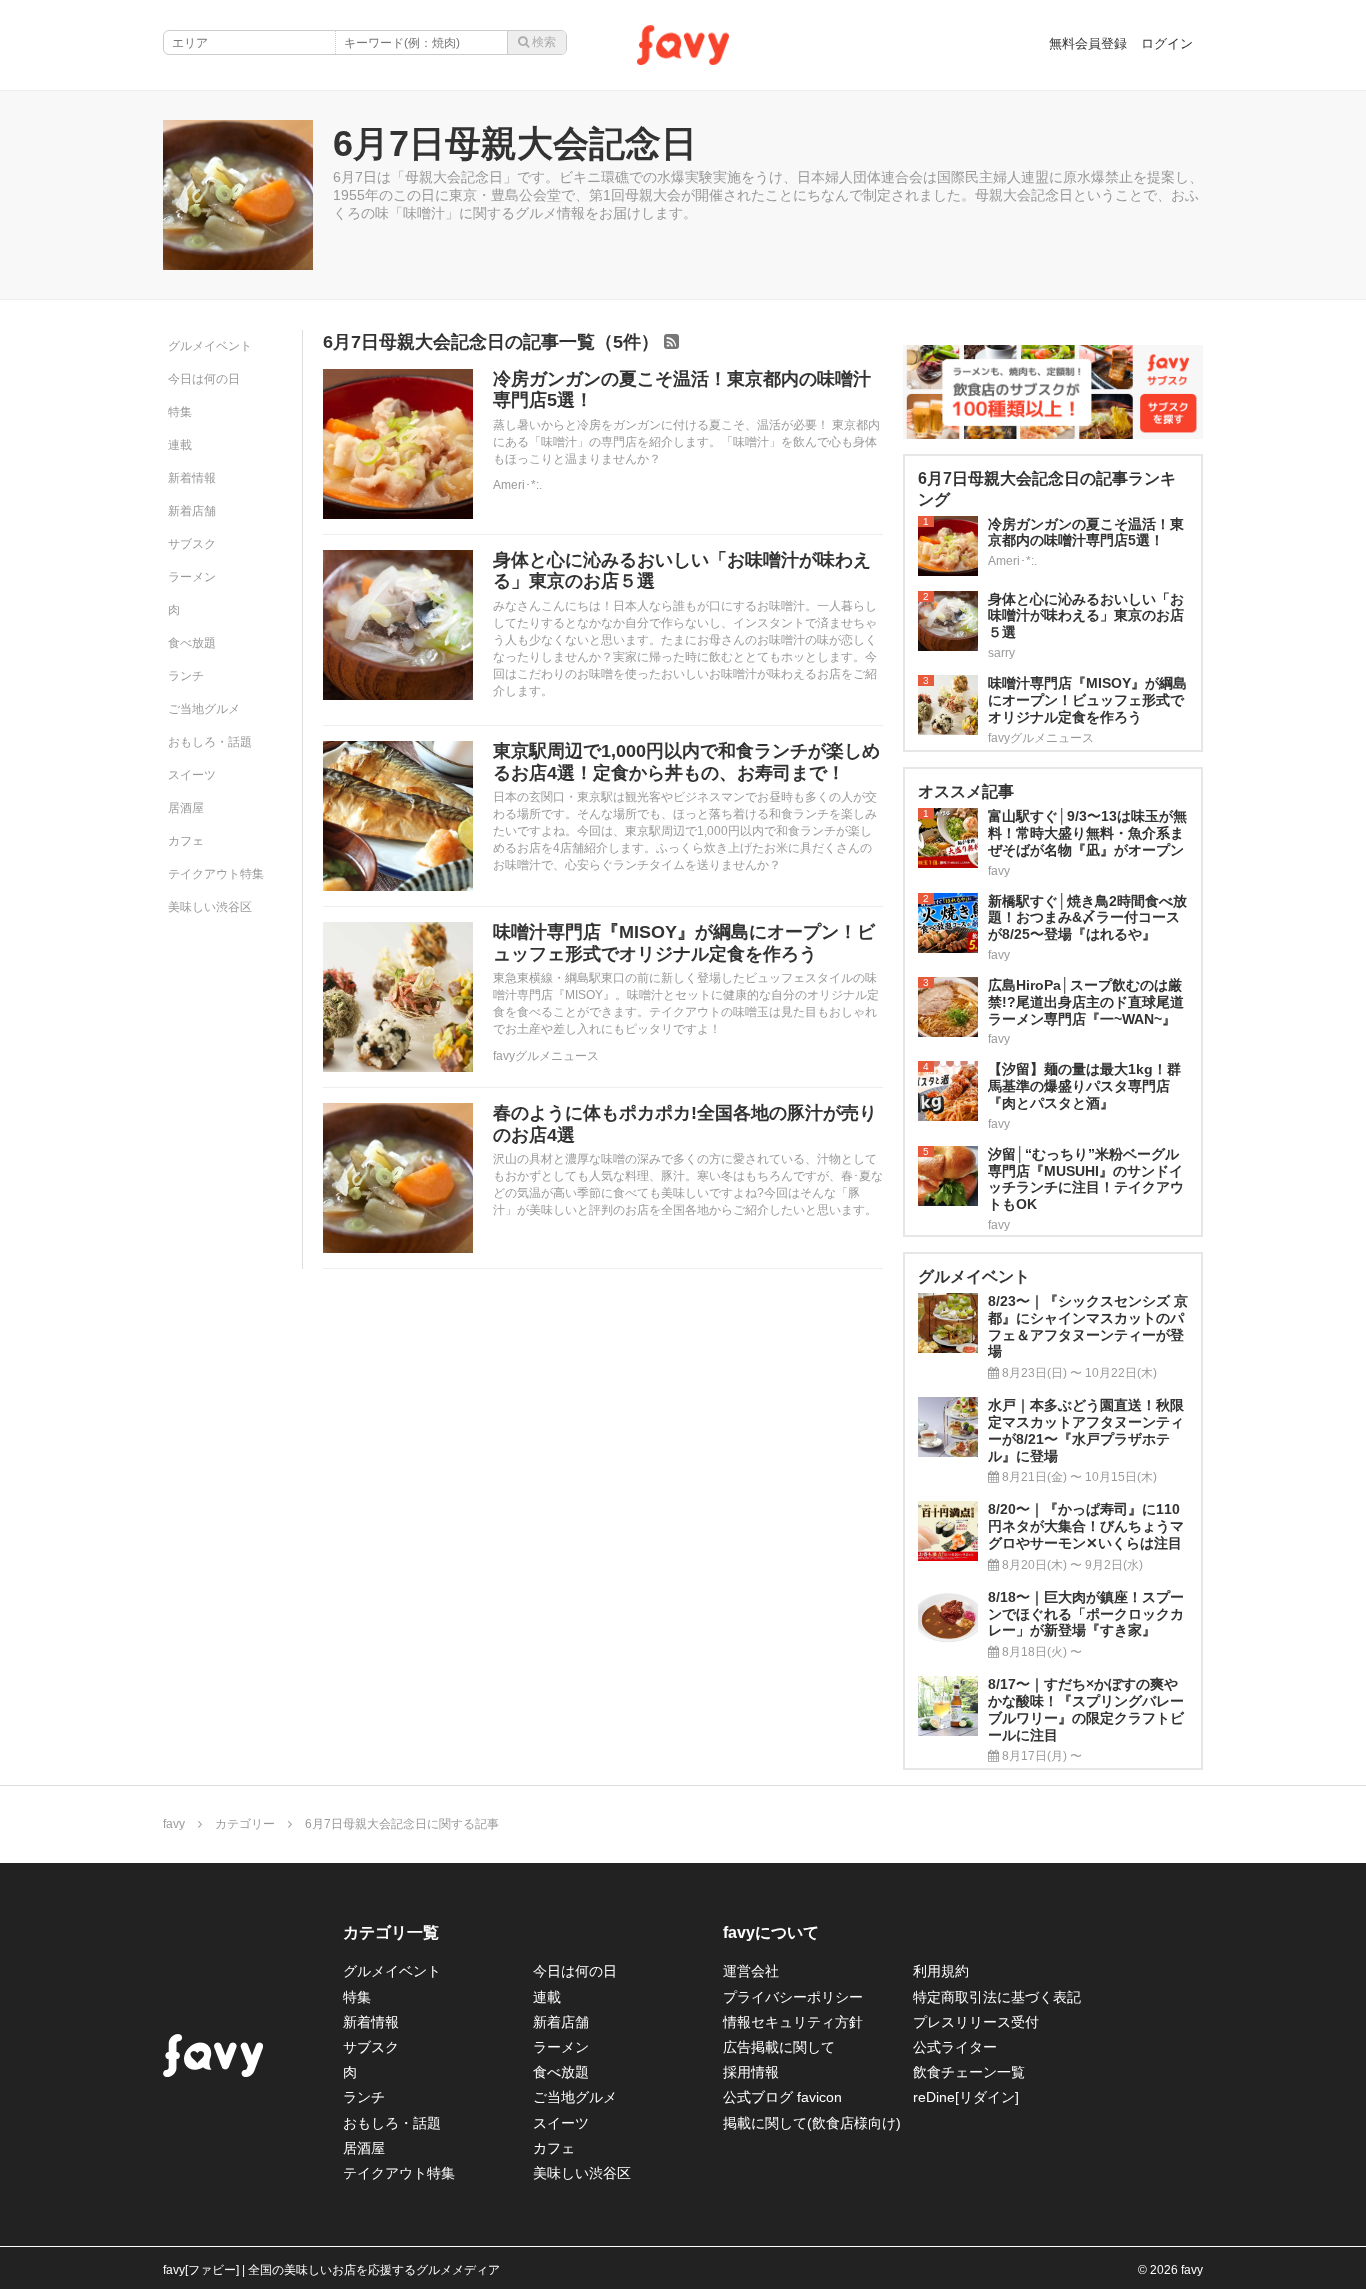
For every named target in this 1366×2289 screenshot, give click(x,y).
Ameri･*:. (517, 485)
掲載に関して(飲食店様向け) (812, 2123)
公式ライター (955, 2047)
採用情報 (751, 2072)
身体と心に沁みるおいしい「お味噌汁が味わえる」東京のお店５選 (682, 571)
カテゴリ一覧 (391, 1932)
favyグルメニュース (546, 1056)
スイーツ (192, 775)
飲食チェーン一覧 (969, 2072)
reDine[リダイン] (966, 2097)
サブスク (192, 544)
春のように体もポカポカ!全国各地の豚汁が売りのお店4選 (685, 1124)
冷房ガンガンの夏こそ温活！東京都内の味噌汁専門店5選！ (682, 390)
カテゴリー (245, 1824)
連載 (180, 445)
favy (174, 1824)
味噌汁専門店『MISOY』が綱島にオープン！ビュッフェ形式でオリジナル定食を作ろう (684, 943)
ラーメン (192, 577)
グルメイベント (210, 346)
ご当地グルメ (204, 709)
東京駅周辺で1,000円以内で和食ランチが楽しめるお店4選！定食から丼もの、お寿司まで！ (686, 762)
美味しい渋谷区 (210, 907)
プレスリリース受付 (976, 2022)
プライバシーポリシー (793, 1997)
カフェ (186, 841)
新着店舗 (192, 511)
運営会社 (751, 1971)
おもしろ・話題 (210, 742)
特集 (180, 412)
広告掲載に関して (779, 2047)
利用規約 (941, 1971)
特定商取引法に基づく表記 (997, 1997)
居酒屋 (186, 808)
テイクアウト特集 (216, 874)
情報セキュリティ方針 (793, 2022)
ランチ (186, 676)
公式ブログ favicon (782, 2097)
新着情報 (192, 478)
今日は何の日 (204, 379)
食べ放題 (192, 643)
